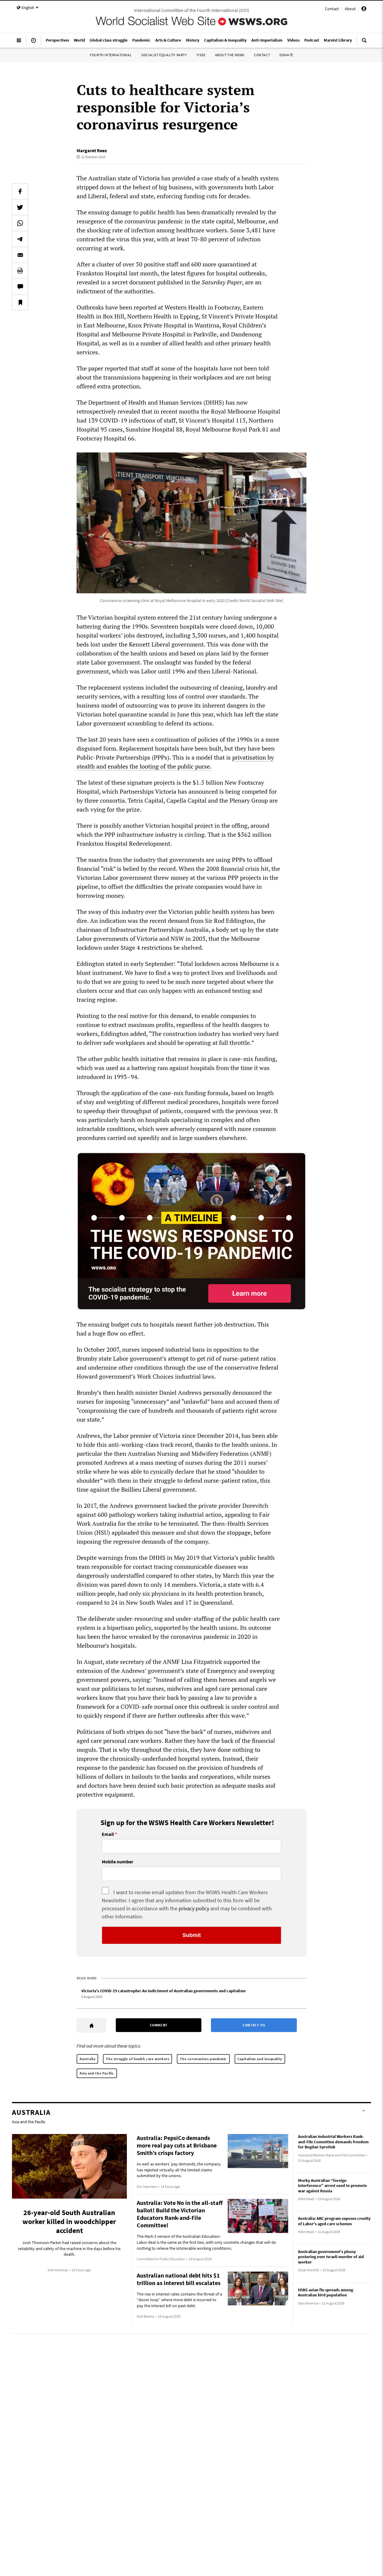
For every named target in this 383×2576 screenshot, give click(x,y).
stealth (86, 766)
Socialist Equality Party (164, 55)
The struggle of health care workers (137, 2059)
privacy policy (194, 1908)
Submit (192, 1935)
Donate (286, 55)
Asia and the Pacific (97, 2073)
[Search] (364, 43)
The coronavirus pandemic (203, 2059)
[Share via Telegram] (20, 239)
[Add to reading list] (20, 302)
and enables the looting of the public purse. (153, 766)
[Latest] (34, 43)
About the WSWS (230, 55)
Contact (332, 9)
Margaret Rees (92, 150)
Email (108, 1834)
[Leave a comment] (20, 286)
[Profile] (364, 10)
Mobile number (117, 1862)
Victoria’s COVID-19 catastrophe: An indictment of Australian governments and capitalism (164, 1991)
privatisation (250, 757)
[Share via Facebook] (20, 191)
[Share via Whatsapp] (20, 223)
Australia (87, 2059)
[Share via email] (20, 255)
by (271, 757)
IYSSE (201, 55)
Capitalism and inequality (260, 2059)
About (350, 9)
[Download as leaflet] (20, 271)
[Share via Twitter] (20, 207)
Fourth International (111, 55)
